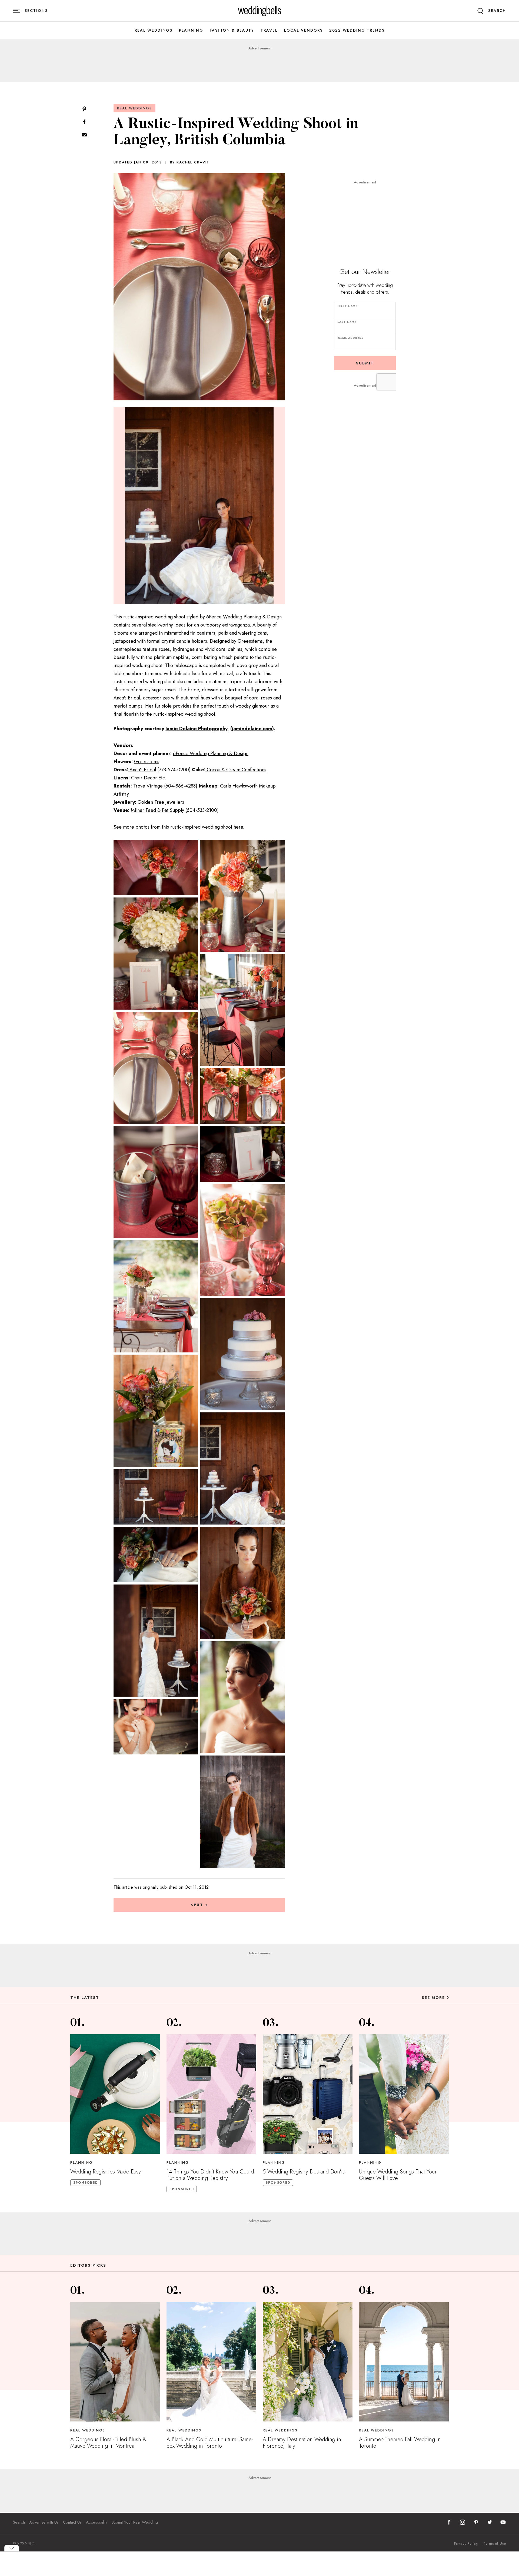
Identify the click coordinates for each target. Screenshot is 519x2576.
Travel (269, 30)
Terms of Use (495, 2544)
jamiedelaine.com (252, 729)
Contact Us (72, 2522)
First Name (347, 306)
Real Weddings (154, 30)
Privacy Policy (466, 2544)
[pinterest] (476, 2522)
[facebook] (449, 2522)
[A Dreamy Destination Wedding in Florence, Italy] (308, 2362)
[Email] (84, 135)
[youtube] (503, 2522)
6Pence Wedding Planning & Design (211, 753)
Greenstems (147, 762)
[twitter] (490, 2522)
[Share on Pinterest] (84, 109)
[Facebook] (84, 122)
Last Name (347, 322)
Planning (191, 30)
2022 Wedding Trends (357, 30)
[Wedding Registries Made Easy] (115, 2094)
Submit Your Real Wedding (135, 2522)
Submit (365, 363)
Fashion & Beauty (232, 30)
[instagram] (463, 2522)
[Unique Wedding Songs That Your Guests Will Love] (404, 2094)
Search (19, 2522)
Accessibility (97, 2522)
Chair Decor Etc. (149, 778)
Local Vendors (303, 30)
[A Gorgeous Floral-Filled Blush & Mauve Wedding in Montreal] (115, 2362)
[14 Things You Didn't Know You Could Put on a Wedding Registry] (211, 2094)
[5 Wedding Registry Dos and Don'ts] (308, 2094)
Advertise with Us (44, 2522)
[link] (260, 11)
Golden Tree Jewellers (161, 802)
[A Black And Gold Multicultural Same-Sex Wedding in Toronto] (211, 2362)
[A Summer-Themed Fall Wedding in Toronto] (404, 2362)
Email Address (350, 338)
